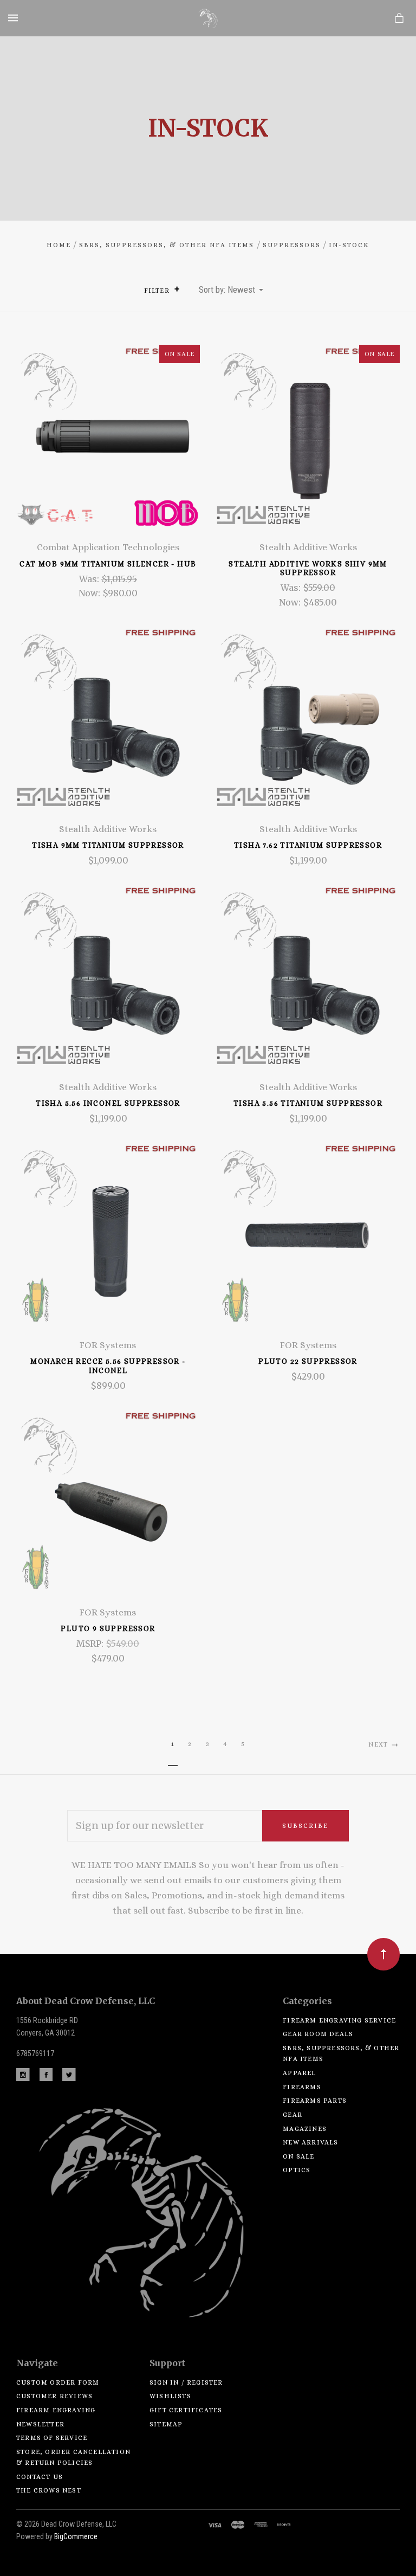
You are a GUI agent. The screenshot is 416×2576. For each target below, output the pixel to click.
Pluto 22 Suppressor (308, 1361)
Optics (297, 2170)
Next (379, 1744)
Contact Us (40, 2477)
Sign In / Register (186, 2382)
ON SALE (298, 2156)
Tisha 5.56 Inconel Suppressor (108, 1103)
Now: (90, 593)
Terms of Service (52, 2438)
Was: (90, 579)
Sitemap (166, 2424)
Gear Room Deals (318, 2034)
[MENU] (15, 18)
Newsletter (40, 2424)
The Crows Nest (49, 2490)
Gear (292, 2115)
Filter (158, 291)
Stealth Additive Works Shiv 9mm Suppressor (308, 568)
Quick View (108, 443)
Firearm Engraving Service (339, 2020)
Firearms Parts (315, 2101)
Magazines (305, 2129)
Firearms (302, 2087)
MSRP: (91, 1644)
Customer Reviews (54, 2396)
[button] (177, 289)
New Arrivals (310, 2142)
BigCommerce (76, 2536)
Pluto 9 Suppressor (108, 1628)
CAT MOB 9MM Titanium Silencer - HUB (108, 564)
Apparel (299, 2073)
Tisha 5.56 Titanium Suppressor (308, 1103)
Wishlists (170, 2396)
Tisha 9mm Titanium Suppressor (108, 845)
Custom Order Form (58, 2382)
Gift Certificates (186, 2410)
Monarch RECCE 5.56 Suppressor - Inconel (108, 1366)
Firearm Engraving (56, 2410)
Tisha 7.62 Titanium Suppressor (308, 845)
